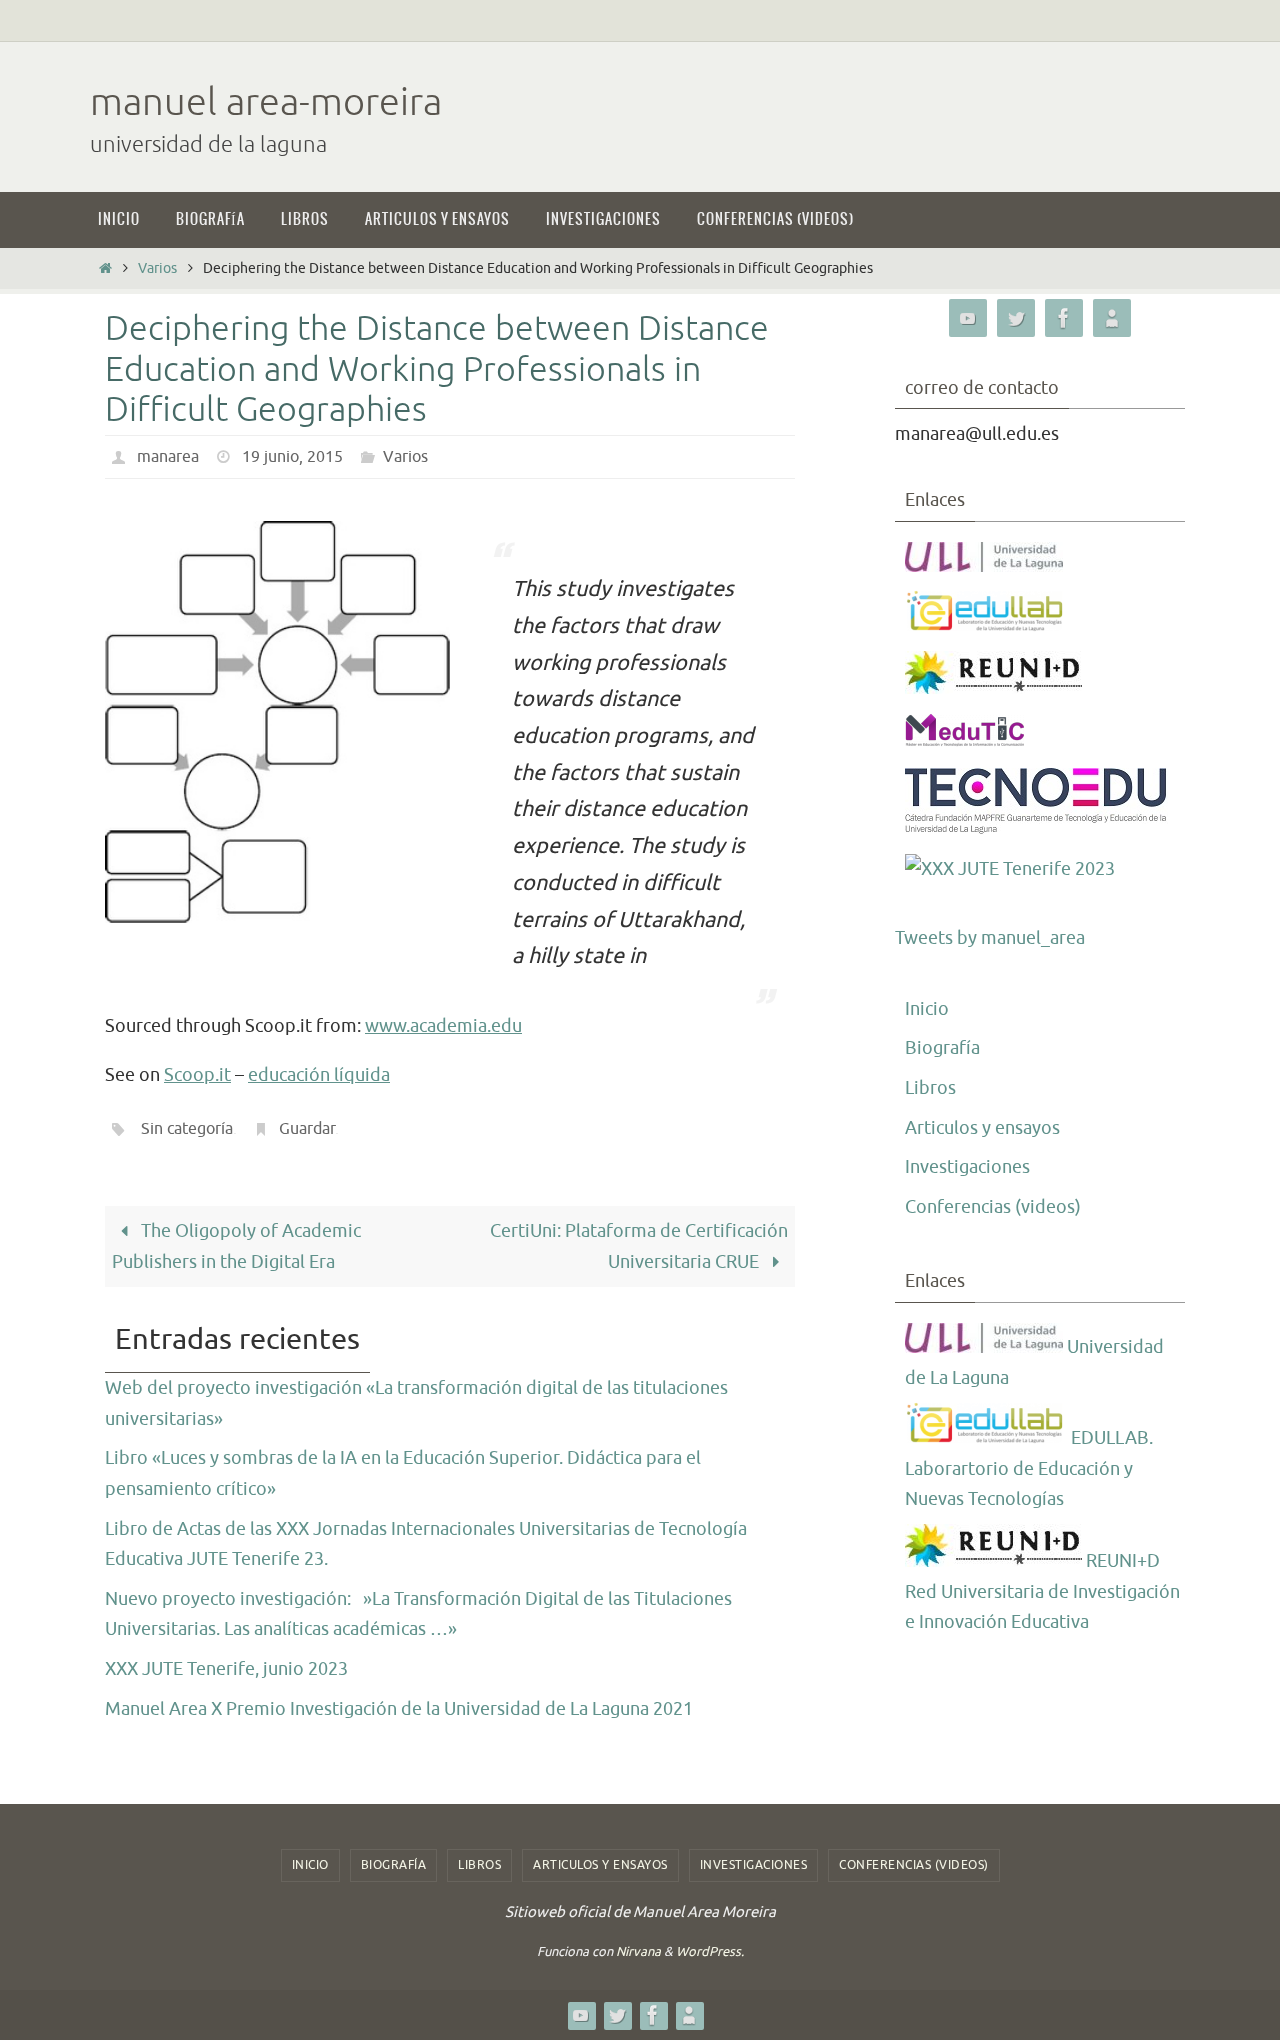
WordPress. (710, 1951)
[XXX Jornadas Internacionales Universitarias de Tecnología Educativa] (1010, 869)
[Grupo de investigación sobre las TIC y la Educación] (986, 626)
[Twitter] (1016, 318)
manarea (168, 457)
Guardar (307, 1129)
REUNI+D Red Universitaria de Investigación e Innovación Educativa (1042, 1591)
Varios (157, 268)
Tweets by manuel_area (990, 938)
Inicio (927, 1009)
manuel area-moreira (266, 102)
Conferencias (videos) (993, 1207)
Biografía (942, 1048)
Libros (930, 1088)
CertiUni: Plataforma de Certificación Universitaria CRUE (639, 1246)
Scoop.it (197, 1075)
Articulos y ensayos (982, 1128)
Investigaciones (967, 1167)
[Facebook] (1064, 318)
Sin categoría (187, 1129)
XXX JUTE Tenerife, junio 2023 (226, 1669)
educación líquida (319, 1075)
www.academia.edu (443, 1026)
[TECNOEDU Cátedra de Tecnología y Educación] (1036, 829)
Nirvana (638, 1951)
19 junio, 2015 (292, 457)
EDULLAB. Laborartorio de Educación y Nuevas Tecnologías (1029, 1468)
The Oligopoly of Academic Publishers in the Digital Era (236, 1246)
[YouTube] (968, 318)
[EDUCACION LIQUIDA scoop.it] (1112, 318)
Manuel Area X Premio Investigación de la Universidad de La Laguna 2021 (399, 1709)
